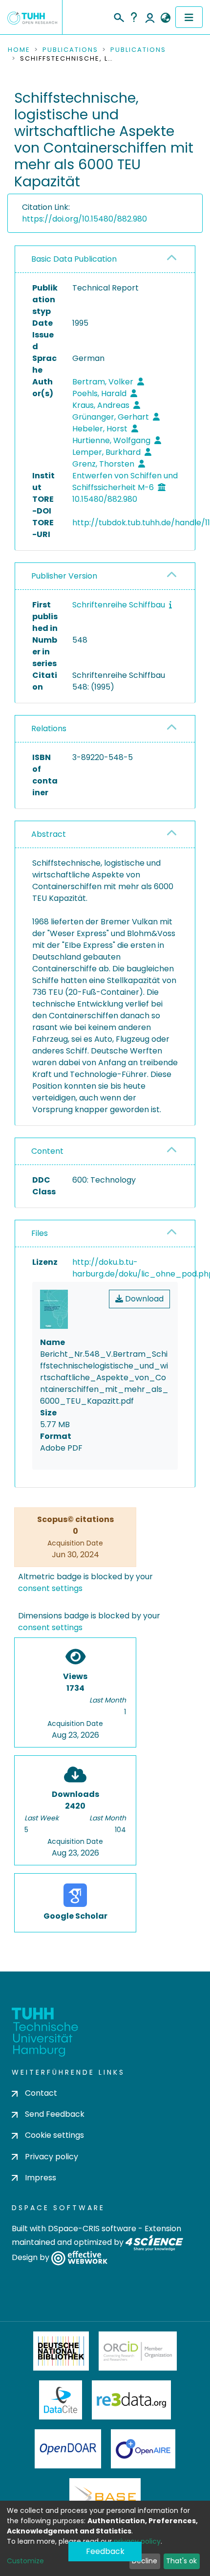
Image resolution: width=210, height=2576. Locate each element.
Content (47, 1151)
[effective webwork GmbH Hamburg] (79, 2257)
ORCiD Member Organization (138, 2351)
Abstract (49, 834)
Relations (49, 728)
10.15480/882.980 (105, 499)
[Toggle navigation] (189, 17)
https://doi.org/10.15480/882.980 (84, 219)
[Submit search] (118, 16)
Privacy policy (52, 2157)
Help (134, 17)
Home (19, 50)
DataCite (61, 2400)
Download (143, 1299)
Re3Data (131, 2400)
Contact (41, 2093)
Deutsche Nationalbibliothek (61, 2351)
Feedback (105, 2551)
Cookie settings (54, 2135)
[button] (165, 18)
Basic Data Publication (74, 259)
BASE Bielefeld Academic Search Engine (105, 2498)
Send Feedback (55, 2114)
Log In (150, 17)
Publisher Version (64, 576)
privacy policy (137, 2541)
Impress (41, 2178)
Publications (70, 50)
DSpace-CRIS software (92, 2229)
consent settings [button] (50, 1588)
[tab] (105, 259)
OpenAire (143, 2449)
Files (40, 1233)
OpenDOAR (68, 2449)
